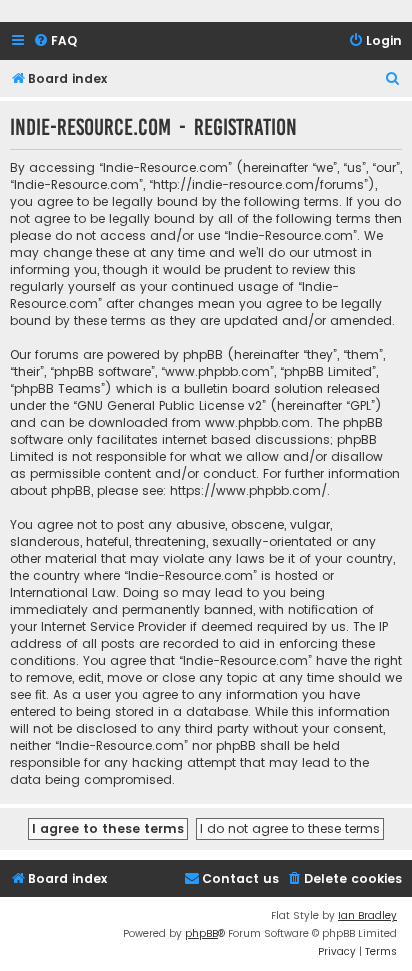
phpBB (201, 933)
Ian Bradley (367, 915)
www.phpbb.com (257, 422)
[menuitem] (55, 41)
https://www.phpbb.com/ (248, 490)
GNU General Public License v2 (169, 405)
